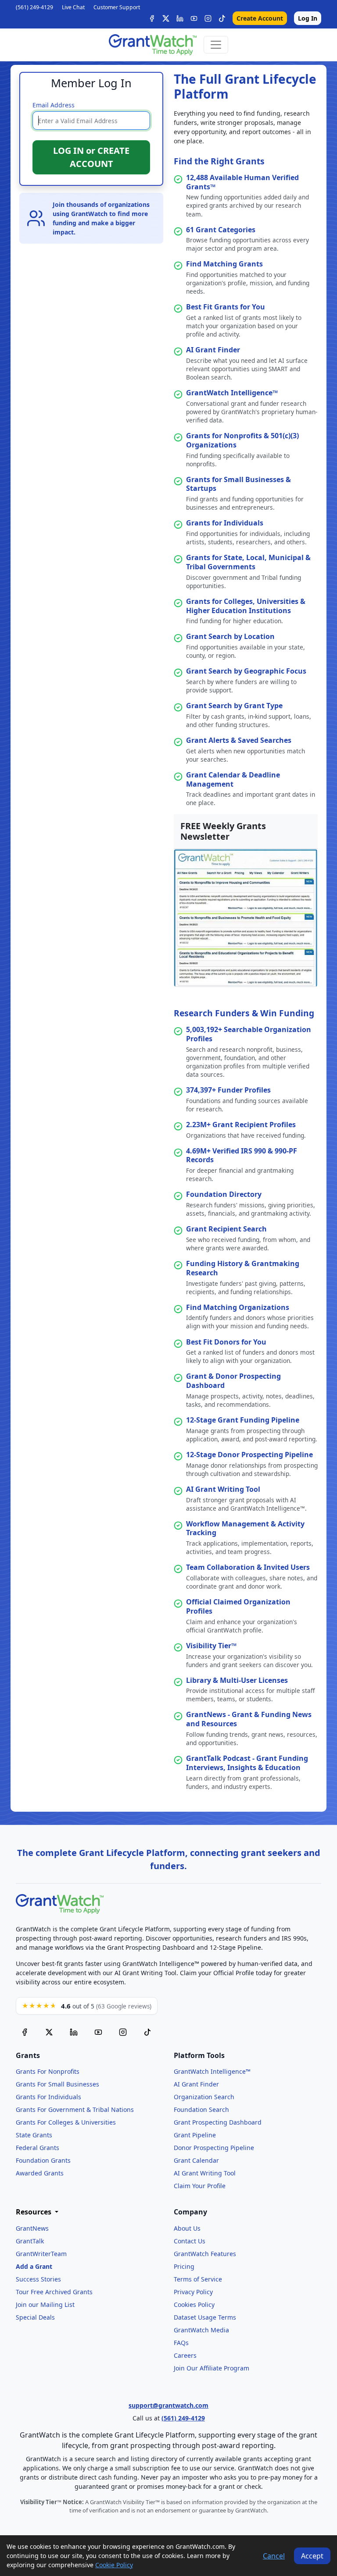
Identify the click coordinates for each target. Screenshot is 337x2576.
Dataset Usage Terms (205, 2317)
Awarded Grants (40, 2173)
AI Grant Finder (213, 350)
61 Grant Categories (221, 230)
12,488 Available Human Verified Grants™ (242, 182)
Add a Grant (34, 2266)
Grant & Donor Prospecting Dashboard (233, 1381)
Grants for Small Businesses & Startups (238, 484)
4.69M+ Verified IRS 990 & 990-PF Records (242, 1155)
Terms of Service (198, 2279)
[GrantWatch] (153, 45)
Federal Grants (38, 2148)
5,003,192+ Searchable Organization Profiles (249, 1034)
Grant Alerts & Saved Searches (239, 740)
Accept (312, 2556)
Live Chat (73, 7)
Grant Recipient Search (226, 1229)
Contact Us (190, 2241)
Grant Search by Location (230, 636)
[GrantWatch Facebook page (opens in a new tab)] (25, 2032)
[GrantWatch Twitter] (166, 18)
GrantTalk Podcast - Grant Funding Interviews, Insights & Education (247, 1763)
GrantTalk (30, 2241)
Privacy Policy (193, 2292)
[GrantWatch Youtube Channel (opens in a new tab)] (98, 2032)
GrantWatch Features (205, 2254)
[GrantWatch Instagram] (208, 18)
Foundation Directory (224, 1194)
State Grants (34, 2135)
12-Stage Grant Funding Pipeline (243, 1420)
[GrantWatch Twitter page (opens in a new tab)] (49, 2032)
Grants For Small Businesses (57, 2084)
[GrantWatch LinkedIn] (180, 18)
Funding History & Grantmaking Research (243, 1268)
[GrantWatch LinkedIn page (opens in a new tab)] (74, 2032)
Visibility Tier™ (211, 1646)
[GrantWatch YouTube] (194, 18)
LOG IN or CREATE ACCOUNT (91, 157)
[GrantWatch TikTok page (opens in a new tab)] (147, 2032)
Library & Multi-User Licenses (237, 1680)
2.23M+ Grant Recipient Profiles (241, 1125)
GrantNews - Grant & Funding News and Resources (249, 1719)
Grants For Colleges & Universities (66, 2122)
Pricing (184, 2266)
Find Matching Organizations (238, 1307)
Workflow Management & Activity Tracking (245, 1528)
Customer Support (117, 7)
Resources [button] (34, 2212)
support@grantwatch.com (168, 2405)
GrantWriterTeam (41, 2254)
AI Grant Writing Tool (223, 1489)
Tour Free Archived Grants (54, 2292)
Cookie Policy (114, 2565)
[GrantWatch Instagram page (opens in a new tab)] (123, 2032)
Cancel (274, 2556)
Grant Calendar (196, 2160)
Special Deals (35, 2317)
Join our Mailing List (45, 2305)
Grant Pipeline (195, 2135)
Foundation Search (201, 2109)
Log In (308, 18)
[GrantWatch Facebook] (152, 18)
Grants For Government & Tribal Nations (75, 2109)
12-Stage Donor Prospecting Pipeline (249, 1455)
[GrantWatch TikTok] (222, 18)
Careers (185, 2355)
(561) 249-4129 (34, 7)
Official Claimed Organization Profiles (238, 1606)
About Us (187, 2228)
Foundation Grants (43, 2160)
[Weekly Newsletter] (246, 917)
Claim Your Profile (200, 2186)
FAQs (181, 2343)
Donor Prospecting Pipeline (214, 2148)
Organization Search (204, 2097)
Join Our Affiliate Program (212, 2368)
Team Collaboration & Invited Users (248, 1567)
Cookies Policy (194, 2305)
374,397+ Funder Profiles (228, 1090)
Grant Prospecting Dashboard (218, 2122)
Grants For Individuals (48, 2097)
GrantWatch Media (201, 2330)
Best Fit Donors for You (226, 1342)
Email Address (54, 105)
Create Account (260, 18)
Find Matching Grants (224, 264)
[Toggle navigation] (216, 45)
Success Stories (38, 2279)
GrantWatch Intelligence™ (232, 393)
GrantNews (32, 2228)
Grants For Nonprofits (48, 2071)
